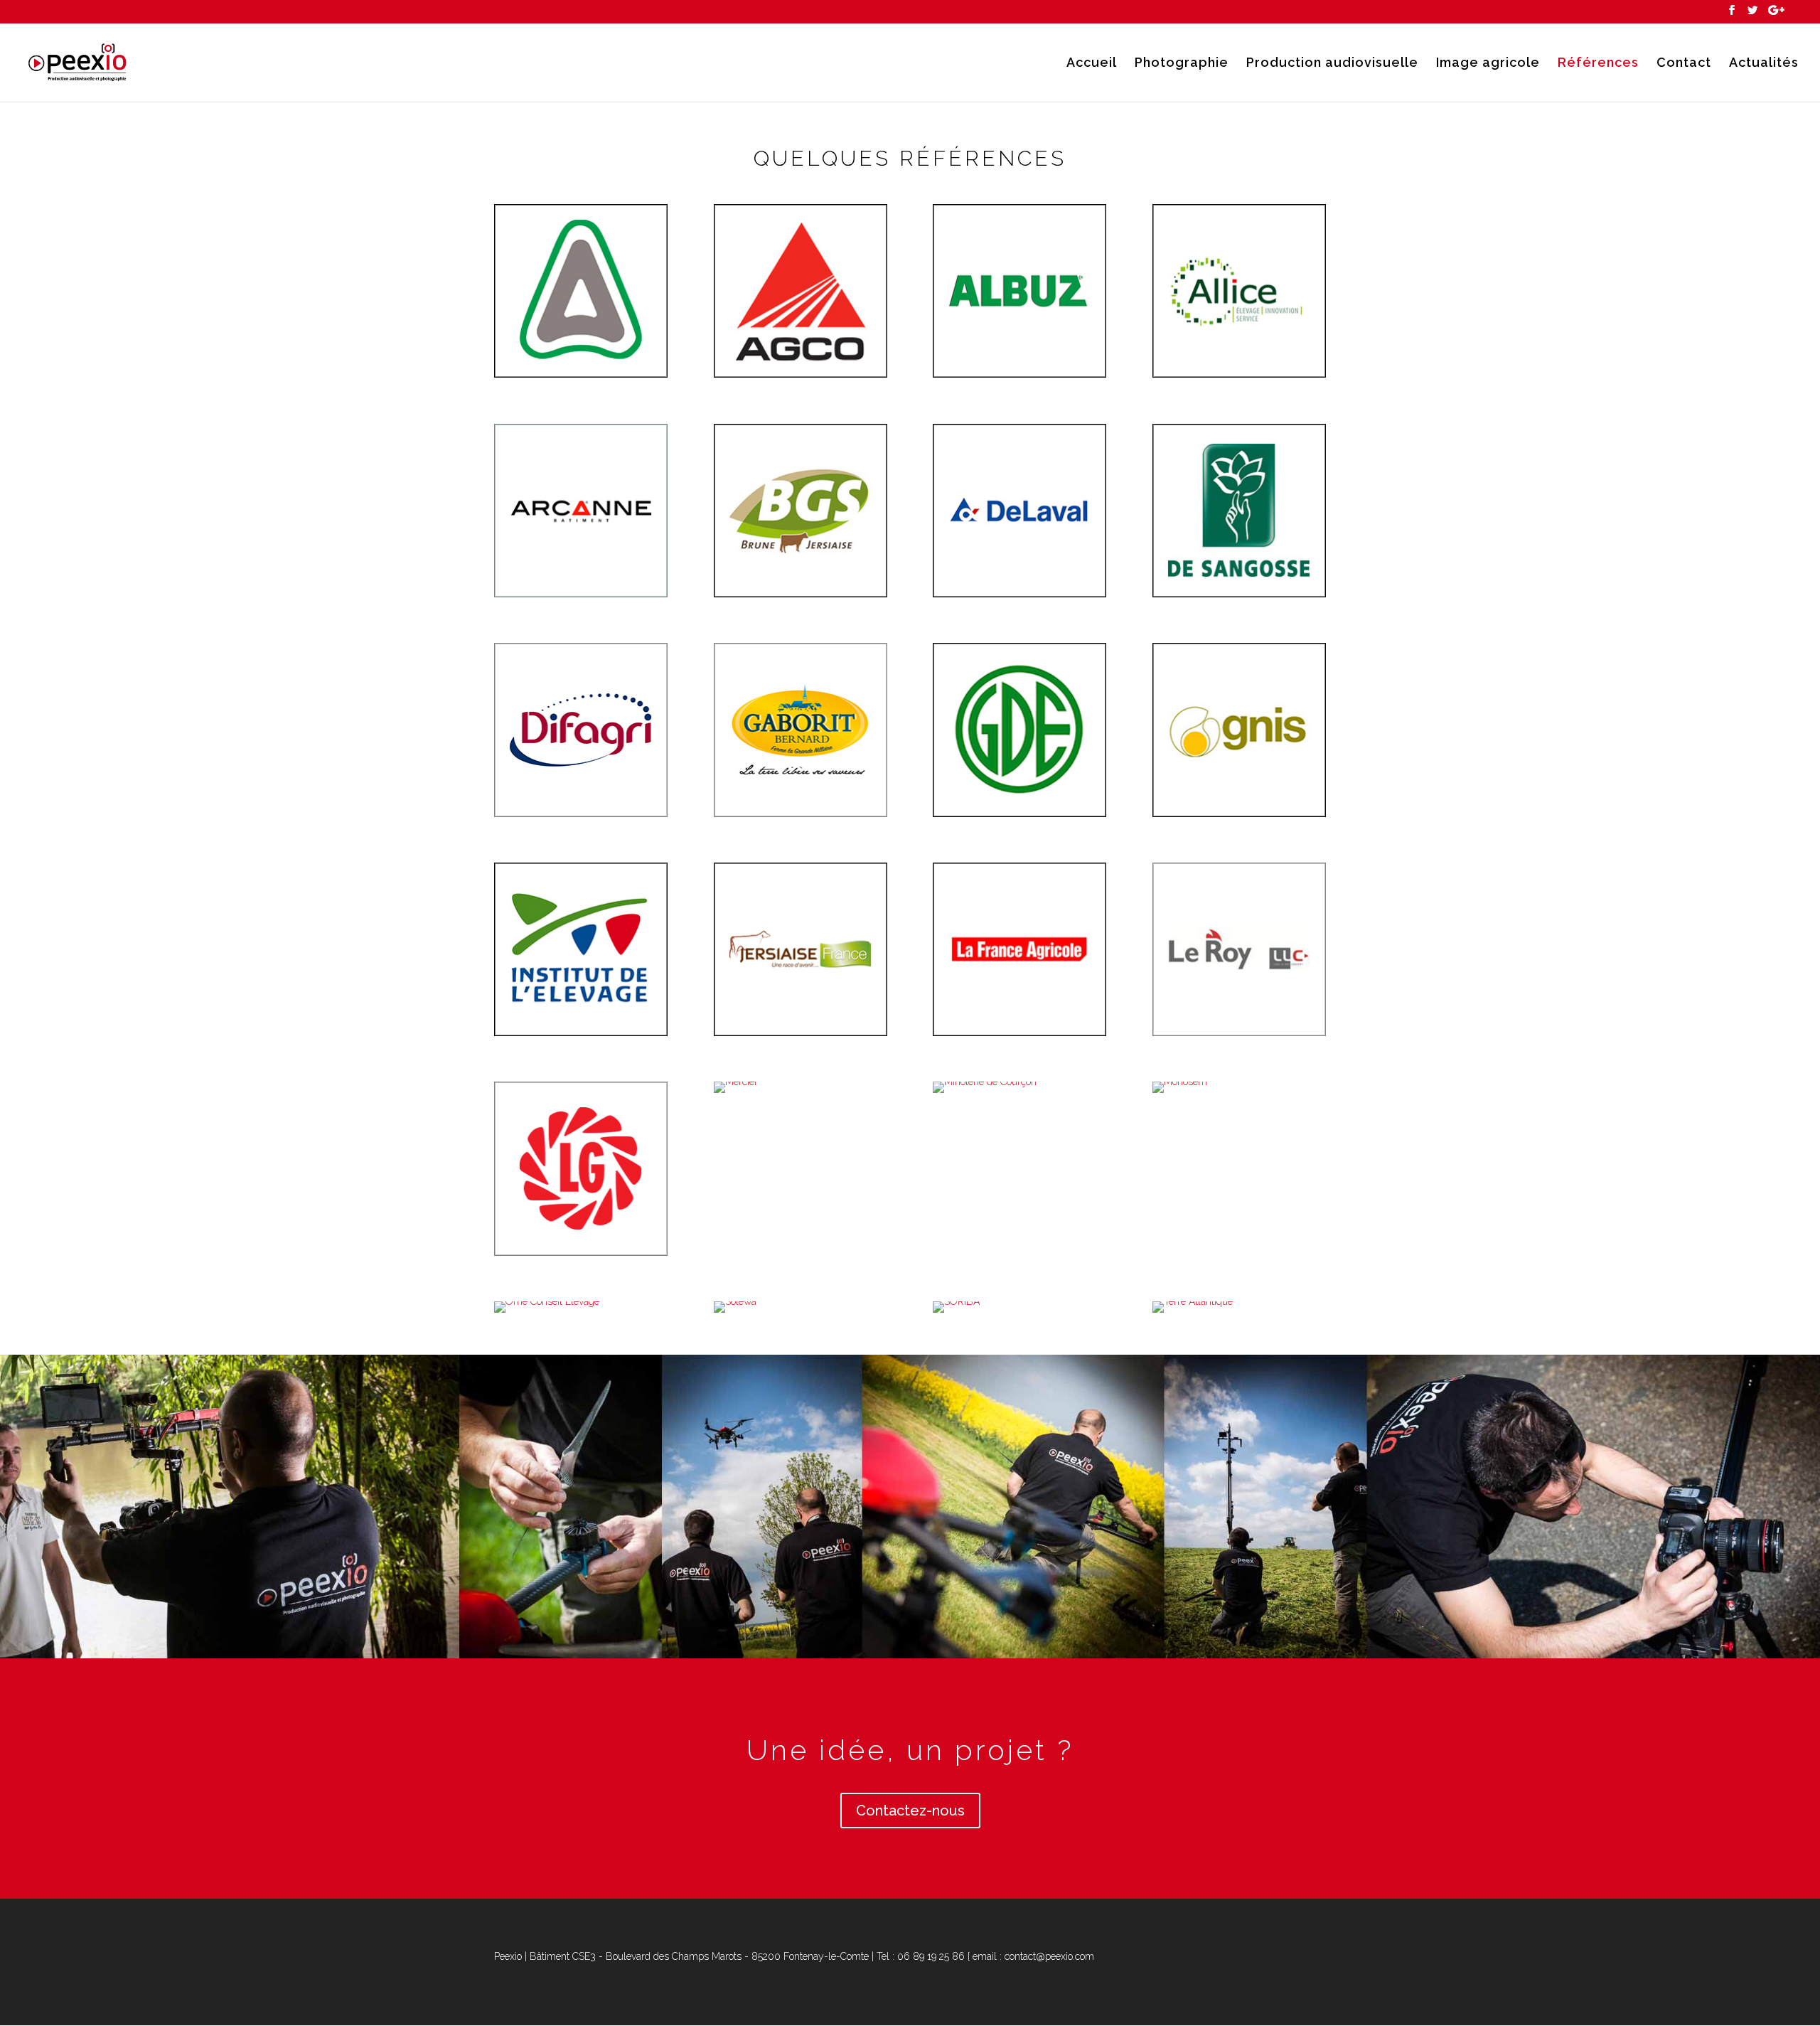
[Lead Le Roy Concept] (1239, 1033)
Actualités (1764, 64)
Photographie (1182, 64)
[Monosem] (1180, 1082)
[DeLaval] (1019, 594)
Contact (1684, 64)
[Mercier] (736, 1082)
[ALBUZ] (1019, 374)
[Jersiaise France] (801, 1033)
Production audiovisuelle (1332, 64)
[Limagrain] (581, 1252)
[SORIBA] (956, 1301)
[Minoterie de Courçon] (985, 1082)
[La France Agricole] (1019, 1033)
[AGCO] (801, 374)
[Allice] (1239, 374)
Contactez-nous (910, 1811)
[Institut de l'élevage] (581, 1033)
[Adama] (581, 374)
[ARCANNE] (581, 594)
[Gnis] (1239, 814)
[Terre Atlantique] (1193, 1301)
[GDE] (1019, 814)
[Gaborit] (801, 814)
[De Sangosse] (1239, 594)
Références (1598, 64)
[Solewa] (735, 1301)
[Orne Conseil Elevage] (547, 1301)
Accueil (1092, 64)
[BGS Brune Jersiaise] (801, 594)
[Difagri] (581, 814)
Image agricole (1488, 64)
